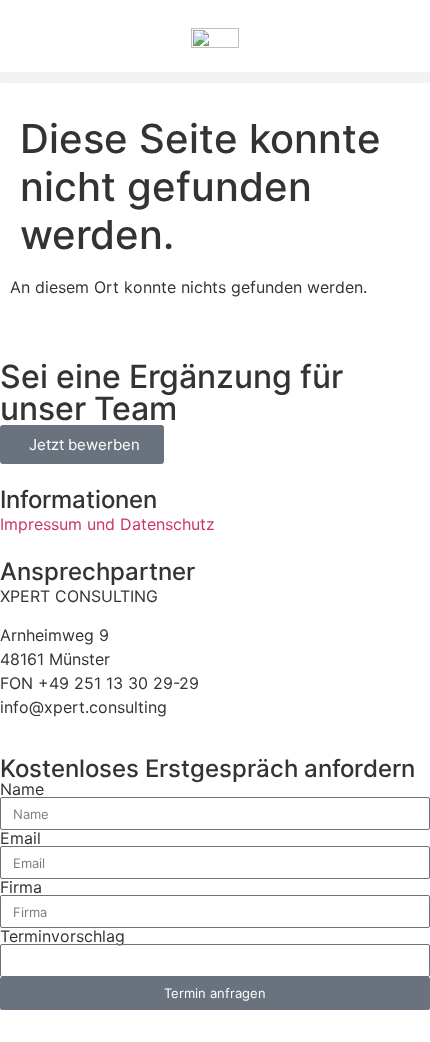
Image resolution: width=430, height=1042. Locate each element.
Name (22, 789)
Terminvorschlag (62, 936)
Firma (21, 887)
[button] (215, 77)
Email (20, 838)
